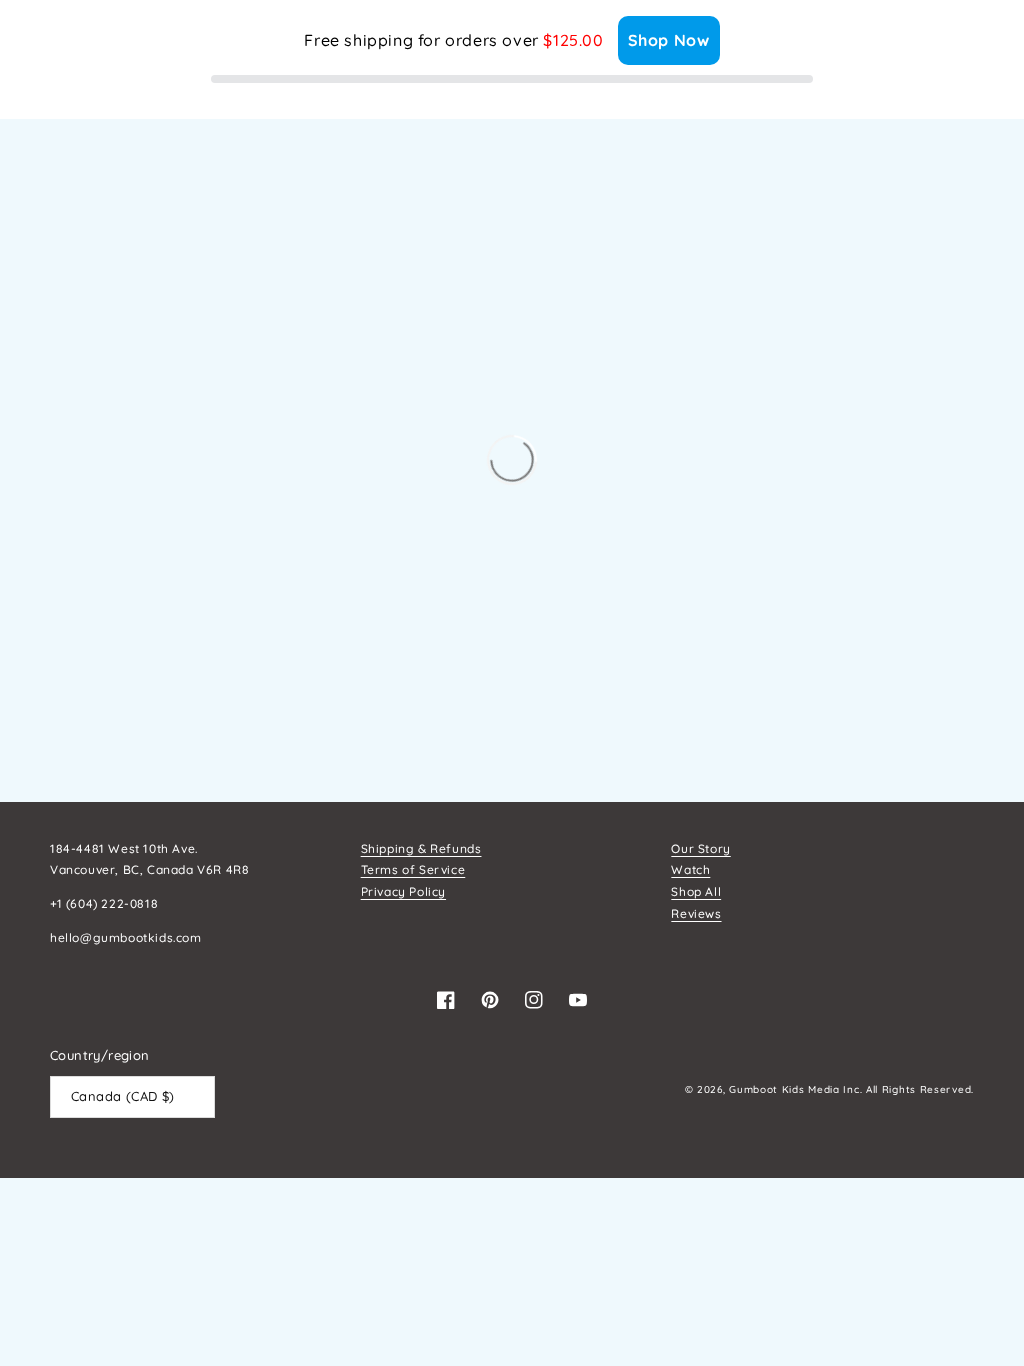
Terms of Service (413, 869)
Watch (690, 869)
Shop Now (669, 40)
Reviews (696, 913)
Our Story (700, 848)
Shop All (696, 891)
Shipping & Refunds (421, 848)
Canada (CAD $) (123, 1096)
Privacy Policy (403, 891)
